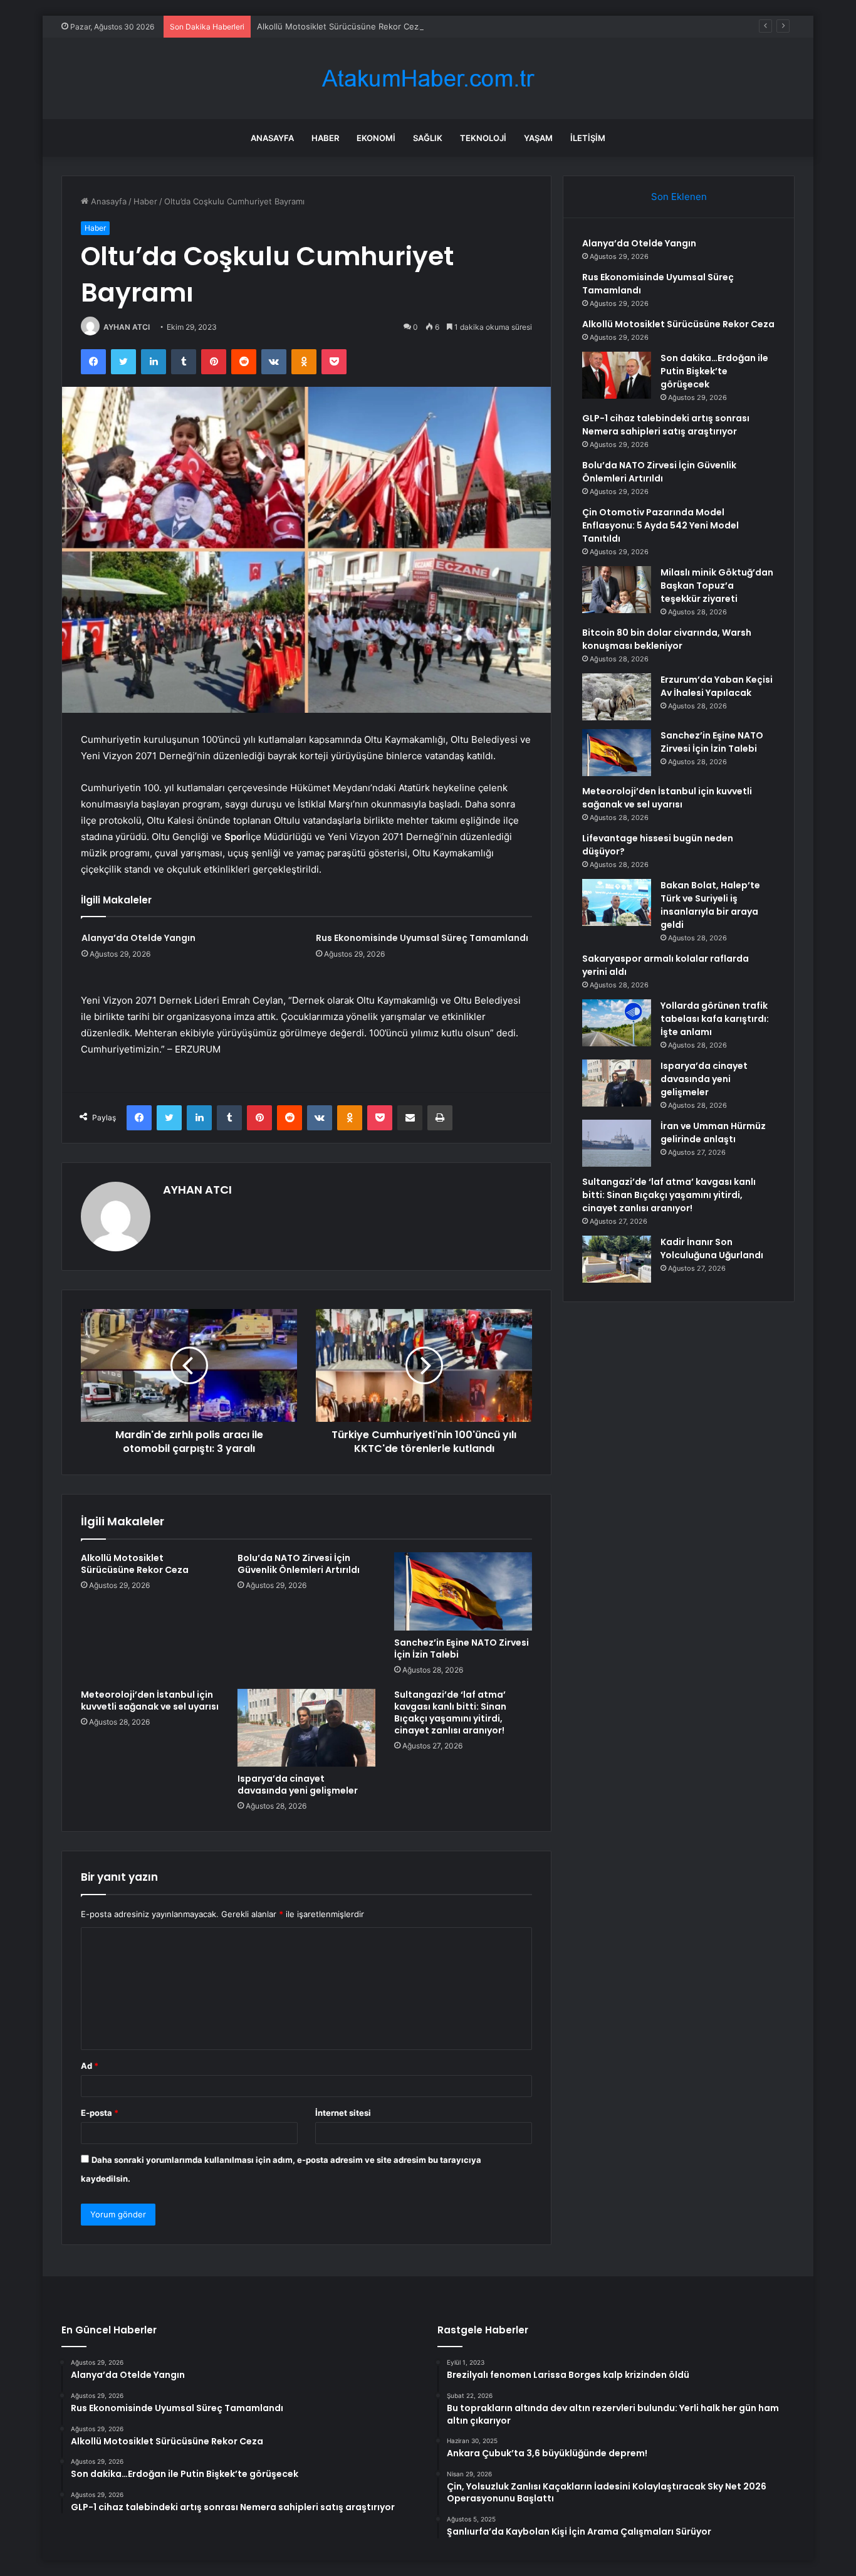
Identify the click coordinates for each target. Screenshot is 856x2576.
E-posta (100, 2113)
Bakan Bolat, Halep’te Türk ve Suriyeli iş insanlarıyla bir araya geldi (710, 905)
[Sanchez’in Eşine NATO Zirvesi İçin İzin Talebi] (463, 1591)
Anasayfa (272, 138)
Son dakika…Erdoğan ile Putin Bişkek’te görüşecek (714, 371)
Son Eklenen (679, 197)
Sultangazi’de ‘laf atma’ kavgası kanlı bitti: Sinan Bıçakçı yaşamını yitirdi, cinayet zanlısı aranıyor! (450, 1712)
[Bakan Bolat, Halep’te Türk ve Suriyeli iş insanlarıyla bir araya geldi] (617, 902)
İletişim (588, 138)
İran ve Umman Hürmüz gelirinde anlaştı (713, 1133)
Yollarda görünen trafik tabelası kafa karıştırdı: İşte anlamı (715, 1019)
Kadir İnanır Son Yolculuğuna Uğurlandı (712, 1249)
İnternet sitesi (343, 2113)
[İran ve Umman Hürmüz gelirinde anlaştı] (617, 1143)
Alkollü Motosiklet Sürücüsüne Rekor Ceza (340, 26)
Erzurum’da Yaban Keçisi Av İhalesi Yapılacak (717, 686)
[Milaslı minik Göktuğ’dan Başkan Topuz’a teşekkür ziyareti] (617, 590)
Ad (90, 2066)
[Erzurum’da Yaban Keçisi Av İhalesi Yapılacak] (617, 697)
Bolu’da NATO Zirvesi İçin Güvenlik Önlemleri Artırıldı (299, 1564)
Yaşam (538, 138)
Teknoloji (483, 138)
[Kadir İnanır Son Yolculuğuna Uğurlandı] (617, 1259)
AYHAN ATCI (127, 327)
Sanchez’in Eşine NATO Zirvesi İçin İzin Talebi (462, 1648)
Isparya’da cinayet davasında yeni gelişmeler (298, 1785)
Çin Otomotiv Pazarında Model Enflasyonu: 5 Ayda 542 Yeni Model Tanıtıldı (660, 525)
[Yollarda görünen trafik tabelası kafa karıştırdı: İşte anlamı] (617, 1023)
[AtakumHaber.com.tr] (428, 79)
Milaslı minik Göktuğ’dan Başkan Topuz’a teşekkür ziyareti (717, 586)
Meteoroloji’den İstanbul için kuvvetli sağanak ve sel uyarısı (150, 1701)
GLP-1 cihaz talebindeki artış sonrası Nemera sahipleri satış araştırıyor (666, 425)
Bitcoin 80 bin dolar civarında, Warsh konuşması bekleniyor (667, 639)
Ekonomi (376, 138)
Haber (325, 138)
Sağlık (428, 138)
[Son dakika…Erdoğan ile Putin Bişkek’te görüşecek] (617, 375)
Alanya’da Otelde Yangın (138, 938)
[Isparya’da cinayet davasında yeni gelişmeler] (306, 1728)
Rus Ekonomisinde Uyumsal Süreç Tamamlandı (422, 938)
